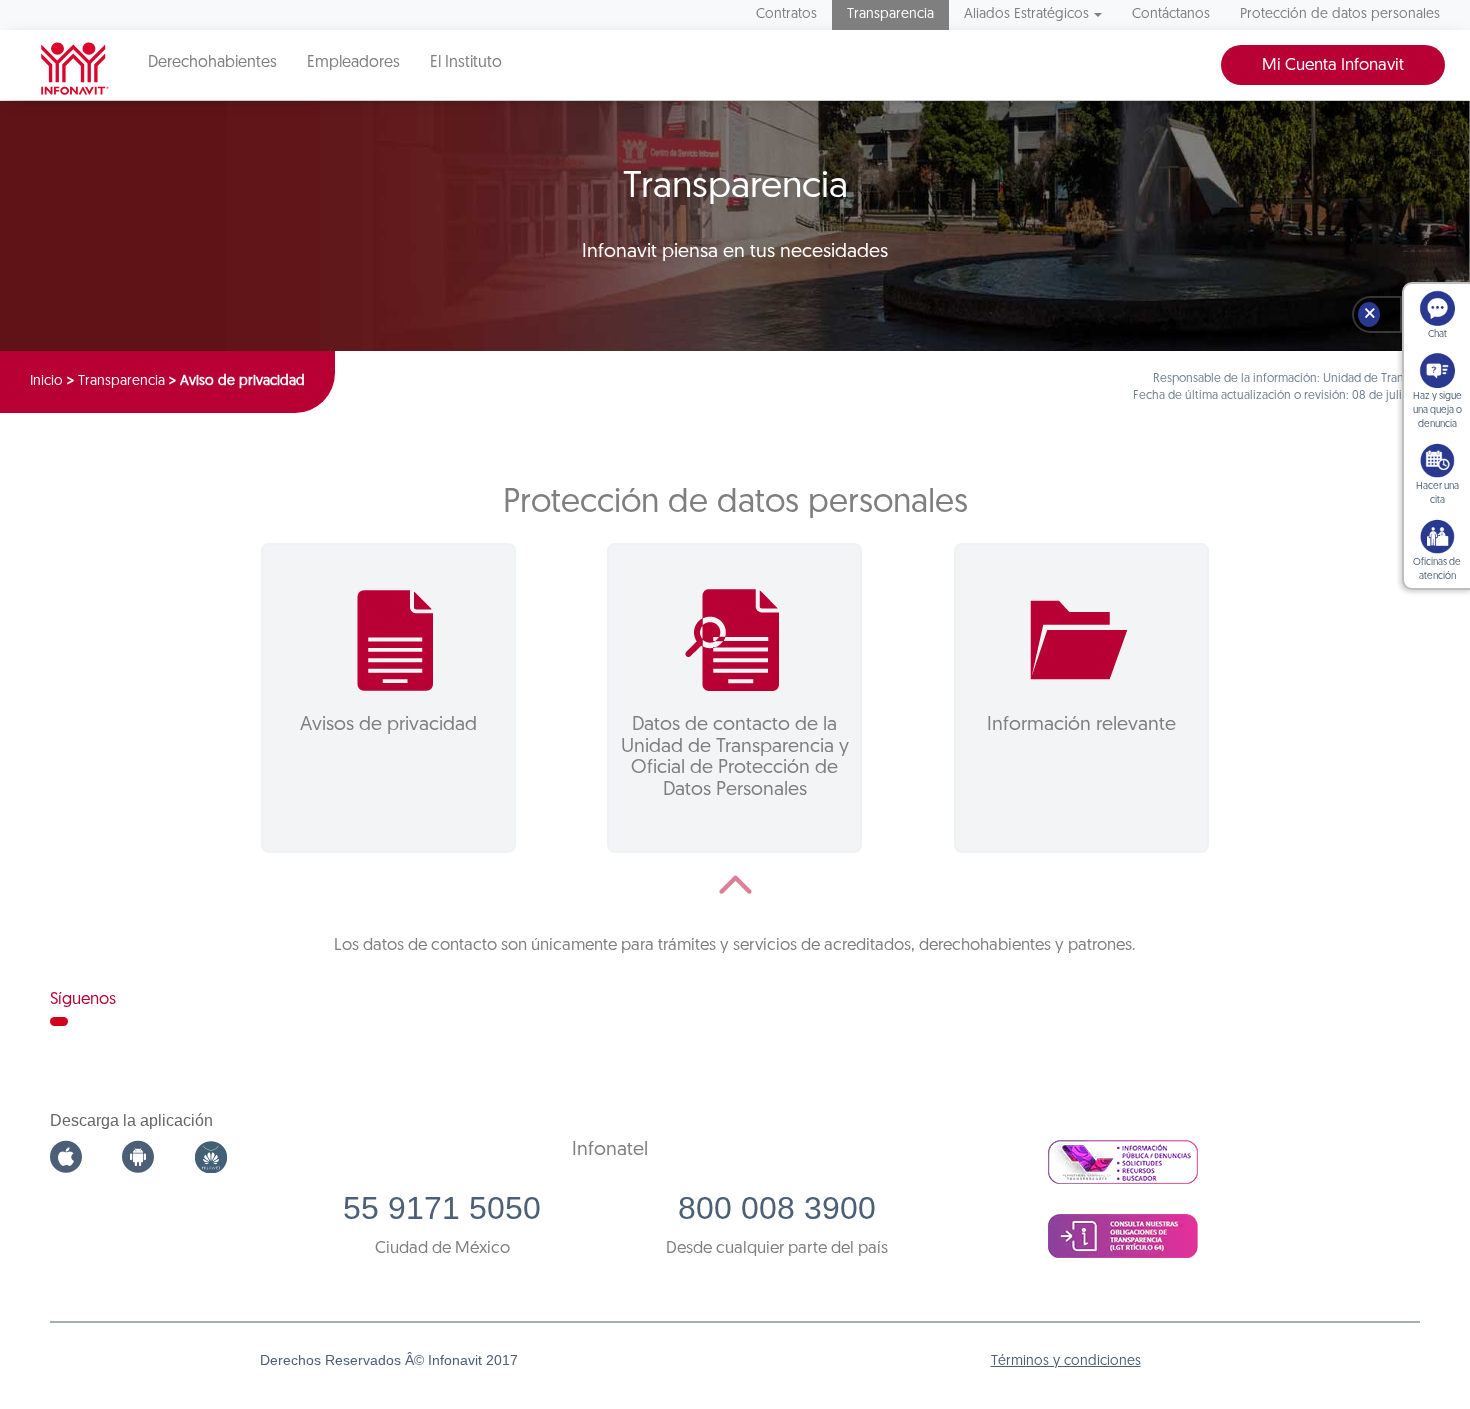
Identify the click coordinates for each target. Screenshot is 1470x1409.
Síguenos (83, 999)
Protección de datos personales (1340, 14)
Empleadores (353, 63)
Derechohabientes (212, 63)
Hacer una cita (1437, 493)
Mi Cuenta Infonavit (1333, 65)
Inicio (46, 381)
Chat (1437, 334)
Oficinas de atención (1437, 569)
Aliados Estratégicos (1026, 14)
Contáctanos (1171, 14)
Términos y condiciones (1066, 1361)
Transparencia (890, 14)
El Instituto (466, 63)
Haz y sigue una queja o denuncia (1437, 410)
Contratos (786, 14)
